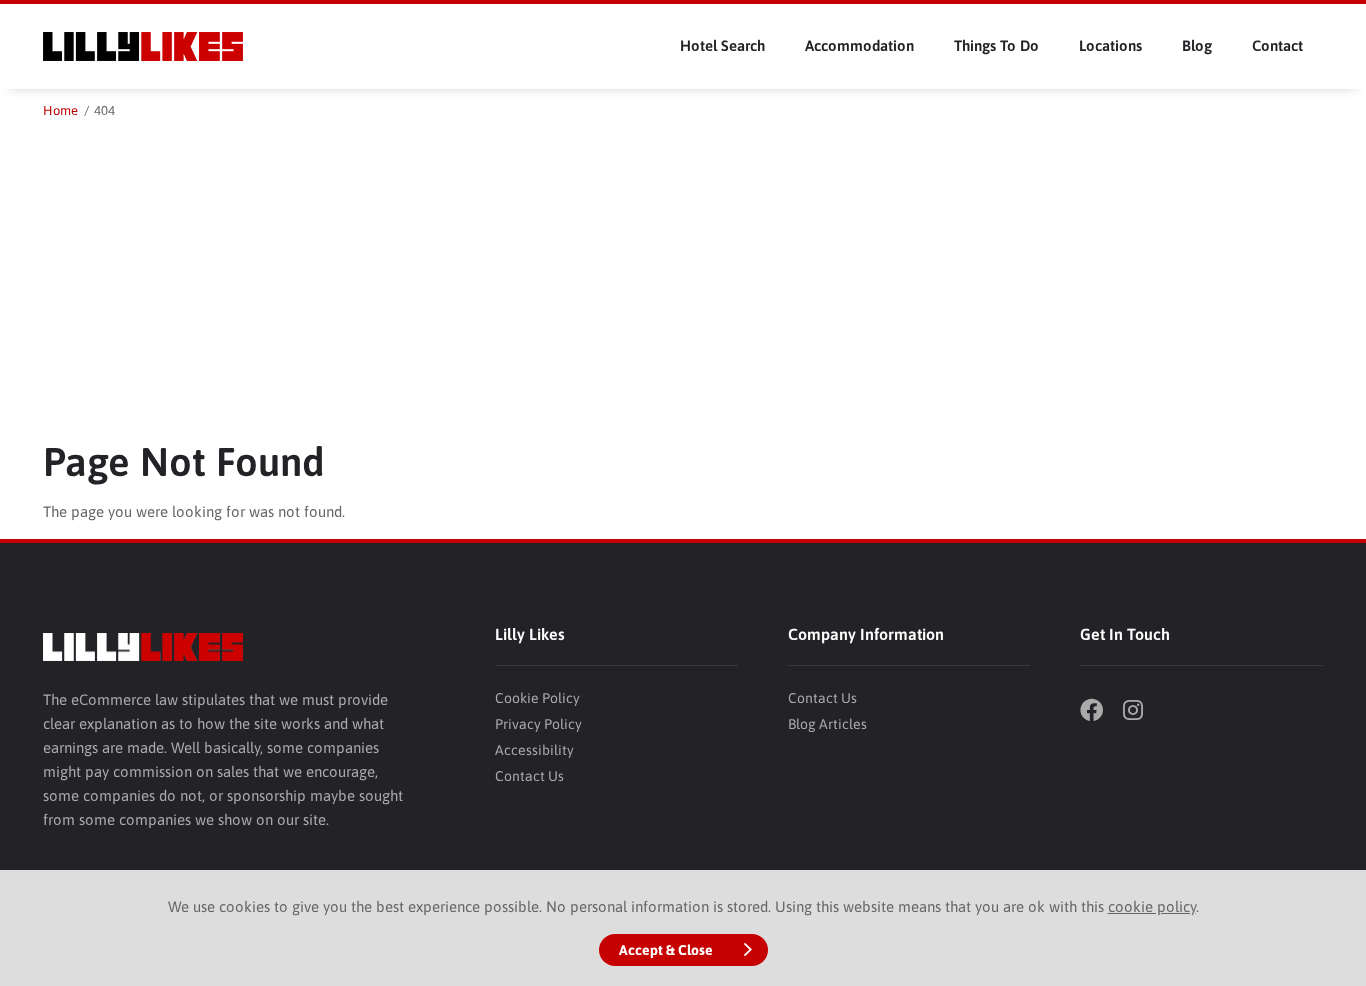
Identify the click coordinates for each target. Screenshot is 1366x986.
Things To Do (996, 45)
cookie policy (1152, 906)
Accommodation (859, 45)
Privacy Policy (538, 724)
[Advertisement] (683, 272)
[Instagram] (1142, 712)
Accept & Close (666, 950)
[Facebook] (1099, 712)
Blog (1197, 45)
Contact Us (529, 776)
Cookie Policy (537, 698)
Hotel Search (722, 45)
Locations (1110, 45)
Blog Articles (827, 724)
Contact (1277, 45)
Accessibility (534, 750)
